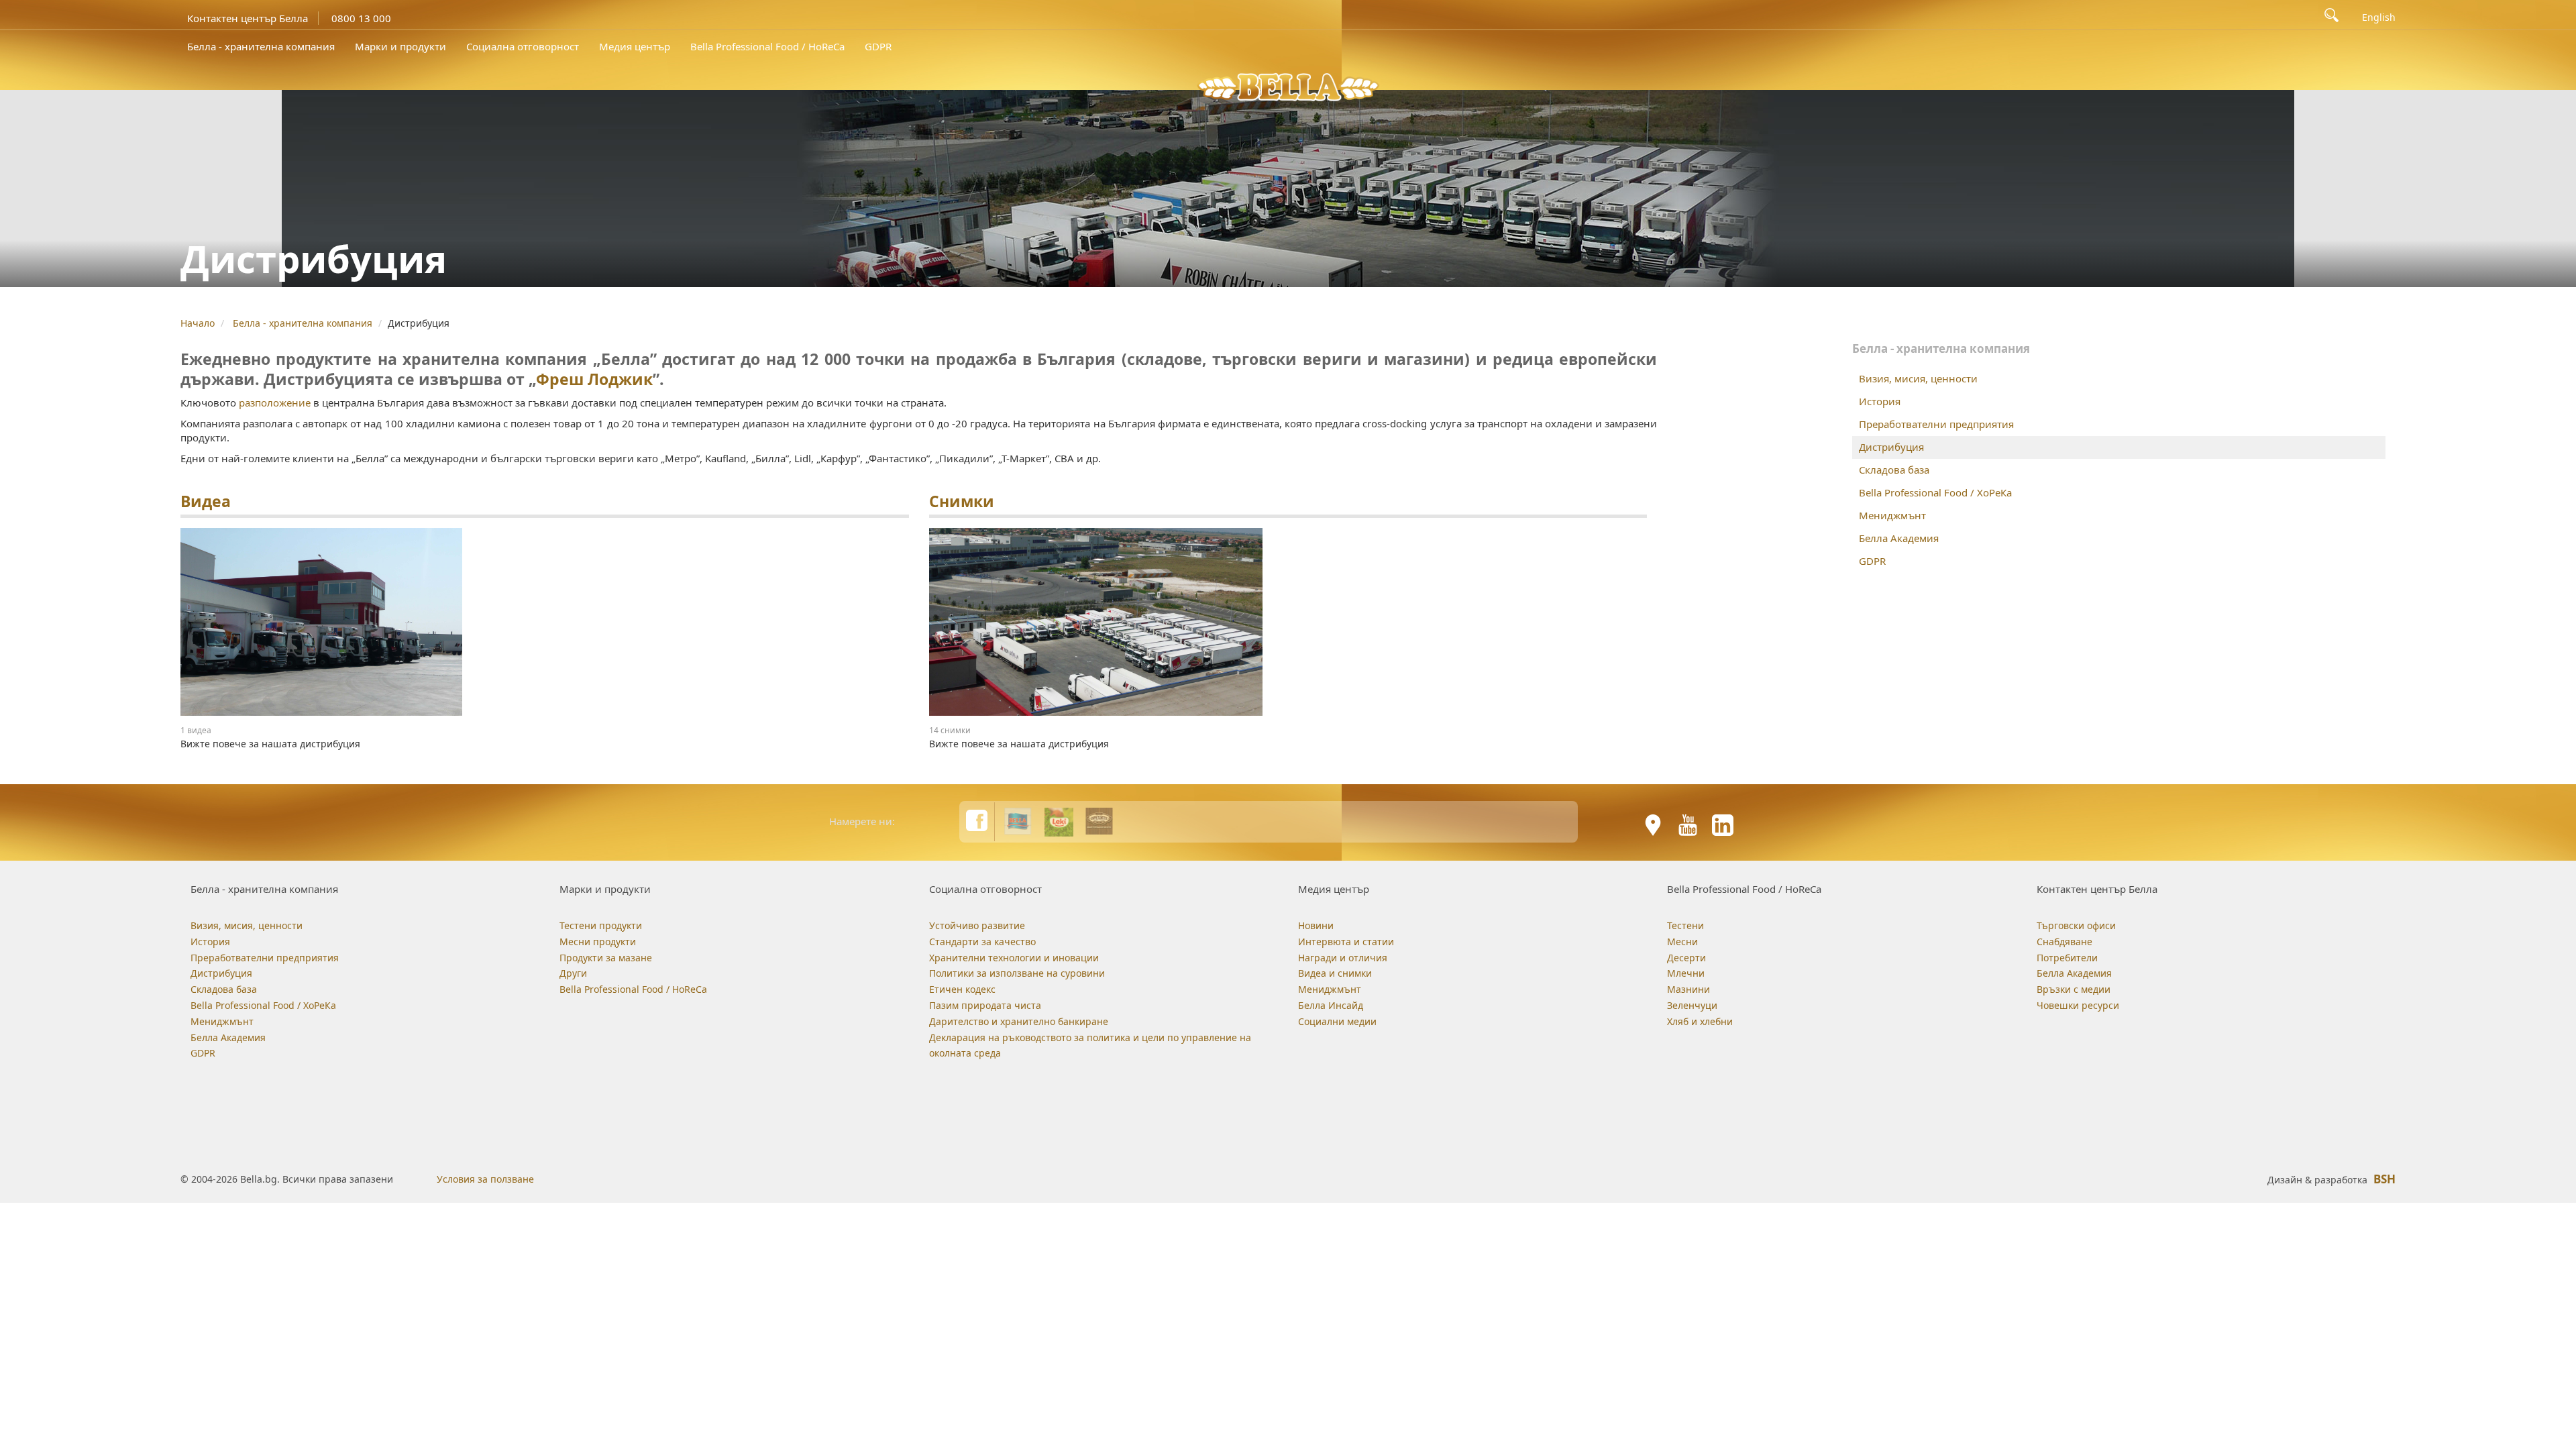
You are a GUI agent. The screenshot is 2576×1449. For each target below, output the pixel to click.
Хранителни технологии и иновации (1014, 958)
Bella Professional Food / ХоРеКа (1935, 492)
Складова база (1894, 470)
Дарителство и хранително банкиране (1019, 1021)
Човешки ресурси (2078, 1005)
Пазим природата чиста (985, 1005)
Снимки (962, 501)
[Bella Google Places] (1653, 825)
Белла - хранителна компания (261, 46)
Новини (1316, 925)
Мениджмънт (1892, 515)
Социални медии (1337, 1021)
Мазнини (1688, 989)
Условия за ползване (485, 1179)
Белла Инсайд (1331, 1005)
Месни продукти (598, 942)
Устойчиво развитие (977, 925)
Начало (198, 323)
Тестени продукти (601, 925)
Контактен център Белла (248, 18)
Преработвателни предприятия (1936, 424)
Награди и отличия (1343, 958)
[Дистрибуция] (545, 622)
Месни (1682, 942)
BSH (2384, 1179)
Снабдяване (2064, 942)
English (2379, 17)
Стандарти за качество (982, 942)
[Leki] (1059, 821)
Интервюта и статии (1346, 942)
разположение (276, 402)
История (1880, 401)
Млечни (1686, 973)
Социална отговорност (523, 46)
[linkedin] (1723, 825)
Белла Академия (1899, 538)
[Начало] (1288, 86)
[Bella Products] (1018, 821)
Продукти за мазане (606, 958)
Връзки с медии (2074, 989)
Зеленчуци (1692, 1005)
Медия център (635, 46)
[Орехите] (1099, 821)
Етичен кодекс (962, 989)
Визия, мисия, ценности (1918, 378)
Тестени (1685, 925)
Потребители (2067, 958)
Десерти (1686, 958)
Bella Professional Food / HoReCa (767, 46)
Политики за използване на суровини (1017, 973)
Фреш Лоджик (594, 379)
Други (573, 973)
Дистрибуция (1891, 447)
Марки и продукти (400, 46)
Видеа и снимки (1335, 973)
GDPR (878, 46)
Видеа (206, 501)
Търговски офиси (2076, 925)
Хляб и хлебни (1700, 1021)
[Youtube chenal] (1688, 825)
